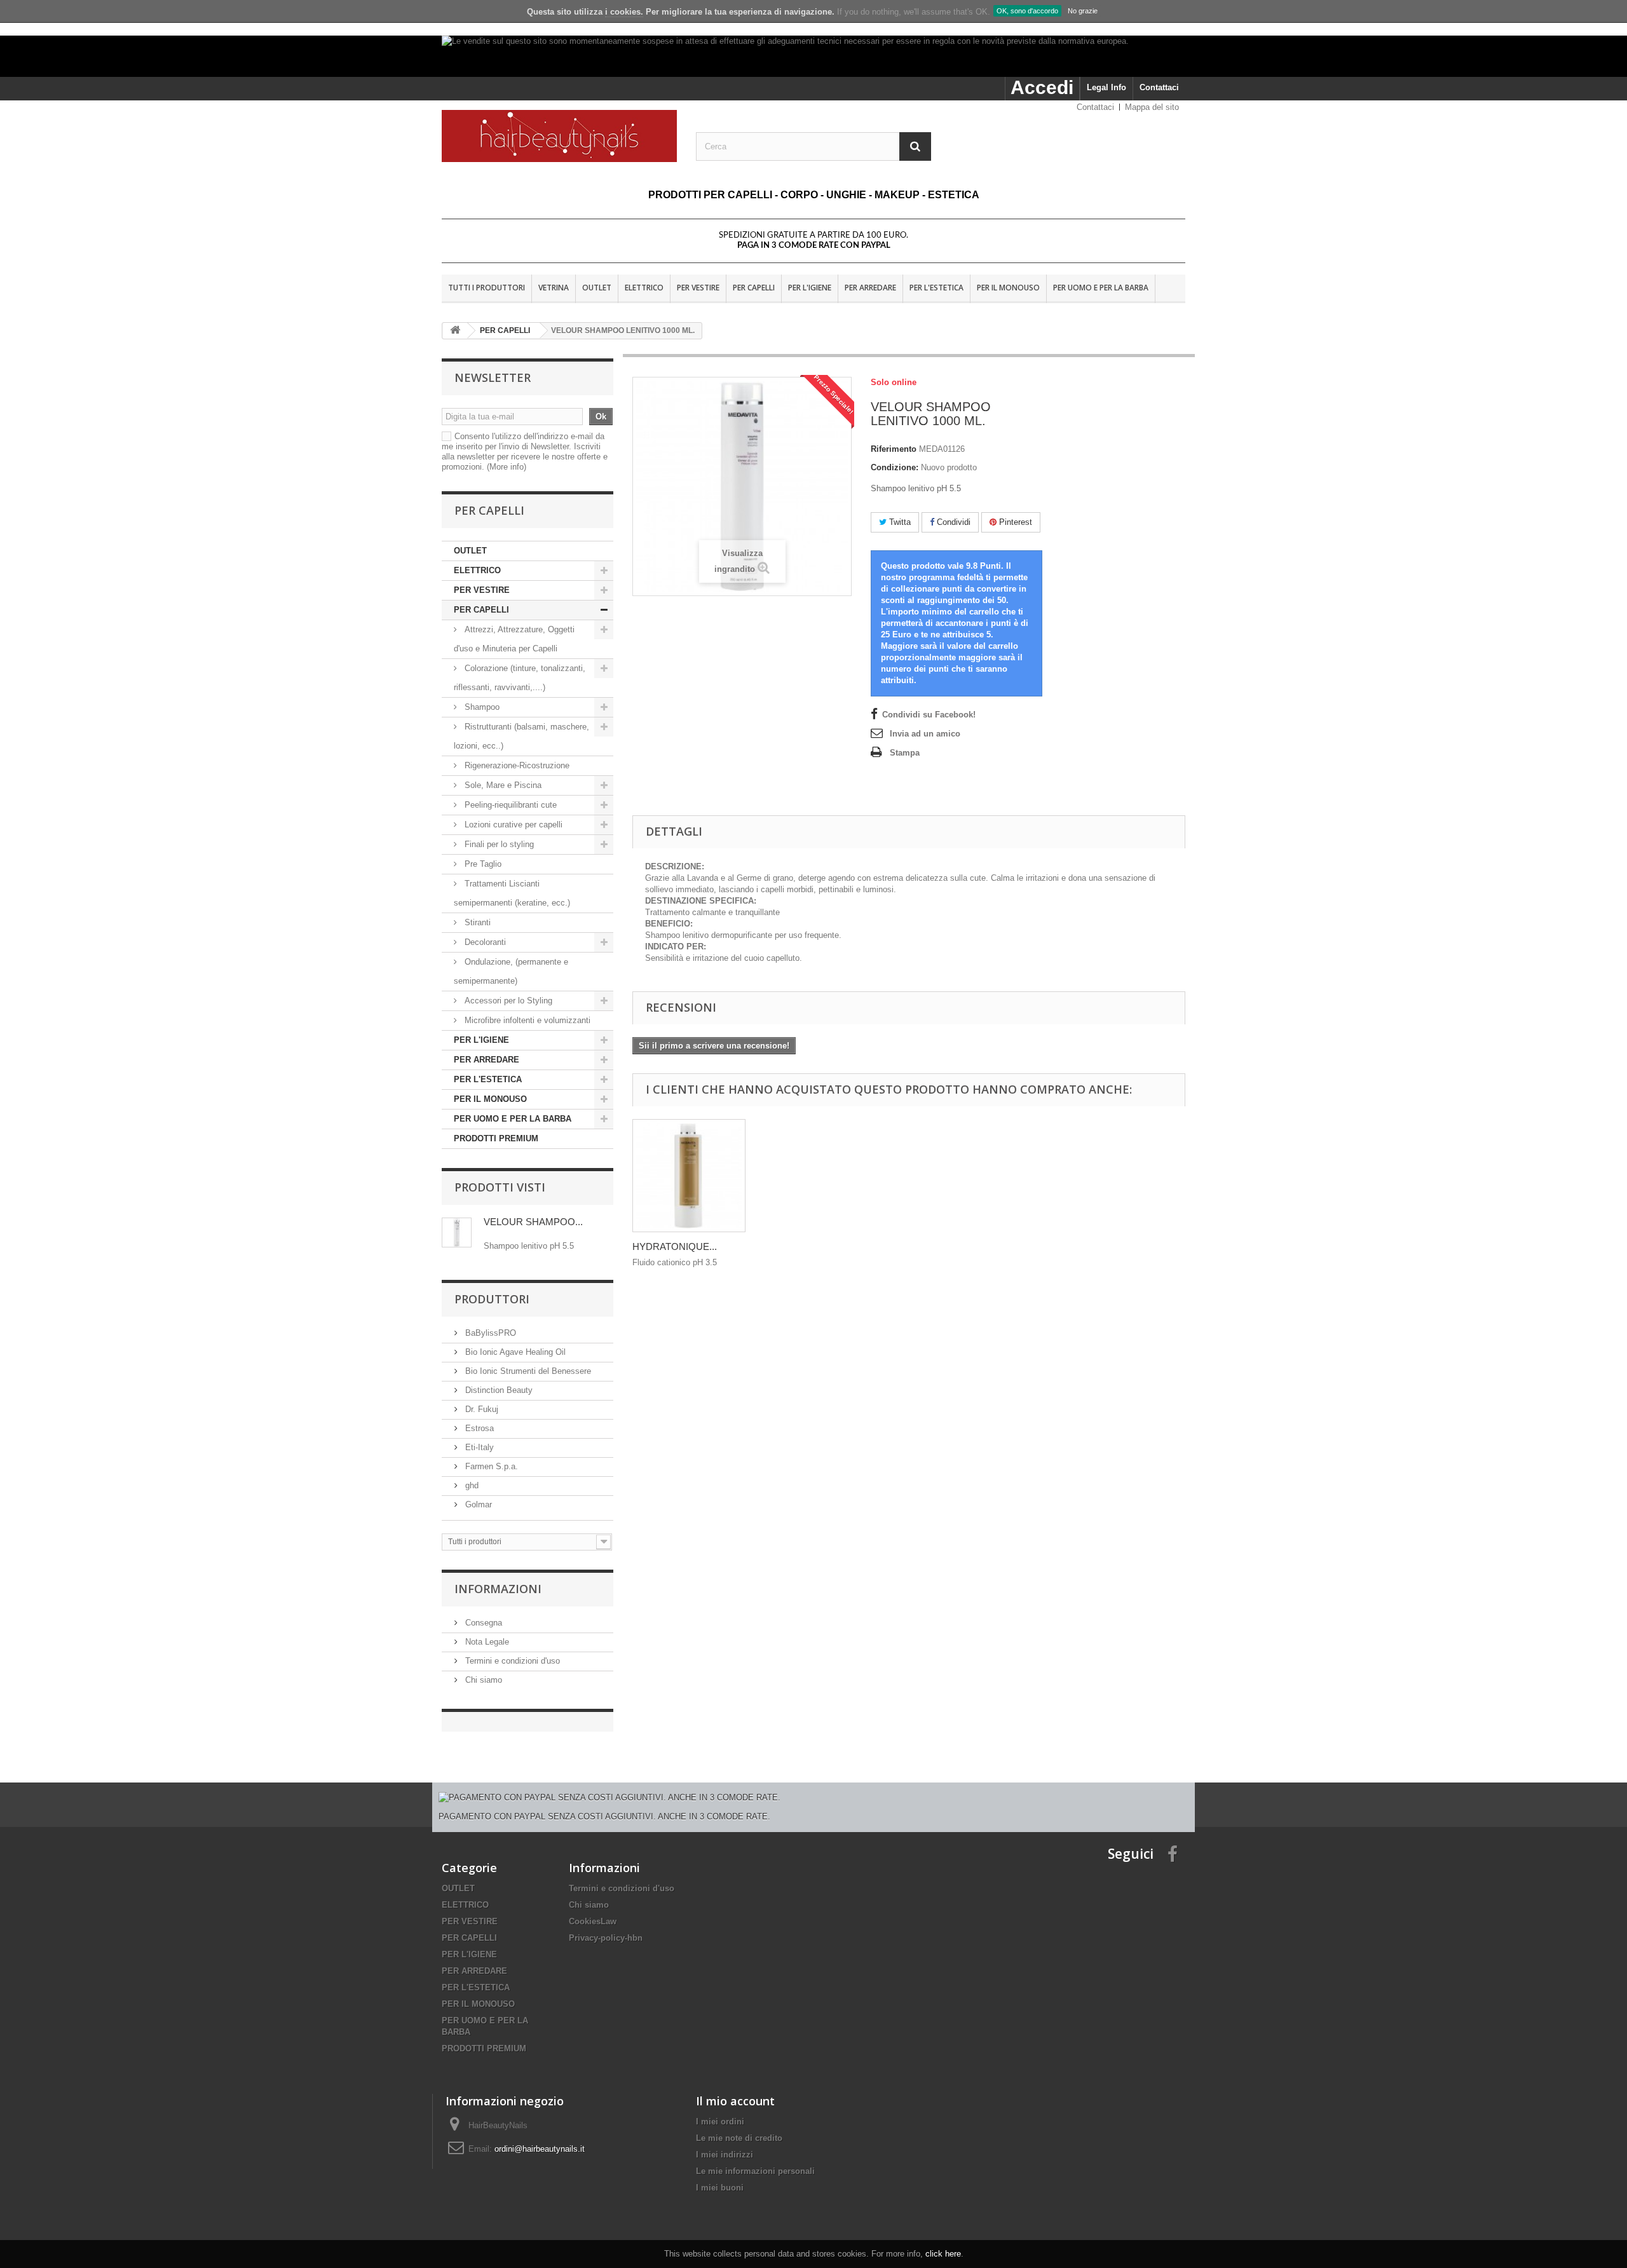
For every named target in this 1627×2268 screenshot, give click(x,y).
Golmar (477, 1504)
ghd (471, 1485)
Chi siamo (482, 1680)
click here (943, 2254)
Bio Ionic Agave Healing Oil (514, 1352)
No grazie (1083, 11)
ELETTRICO (644, 288)
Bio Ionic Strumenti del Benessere (527, 1371)
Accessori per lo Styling (508, 1001)
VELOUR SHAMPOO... (533, 1222)
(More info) (507, 467)
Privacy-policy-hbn (606, 1938)
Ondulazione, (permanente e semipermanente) (511, 971)
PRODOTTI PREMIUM (496, 1138)
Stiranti (476, 922)
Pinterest (1014, 522)
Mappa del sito (1152, 107)
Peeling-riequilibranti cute (509, 805)
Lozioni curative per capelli (514, 825)
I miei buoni (720, 2188)
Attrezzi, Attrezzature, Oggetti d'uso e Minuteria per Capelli (514, 639)
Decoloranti (485, 942)
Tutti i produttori (487, 288)
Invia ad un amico (925, 734)
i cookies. (624, 12)
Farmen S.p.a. (490, 1466)
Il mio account (735, 2101)
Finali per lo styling (499, 844)
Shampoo (482, 707)
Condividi (952, 522)
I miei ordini (720, 2122)
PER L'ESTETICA (936, 288)
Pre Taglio (482, 864)
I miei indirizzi (725, 2155)
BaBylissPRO (489, 1333)
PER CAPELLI (754, 288)
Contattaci (1159, 87)
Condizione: (895, 467)
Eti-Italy (478, 1447)
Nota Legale (486, 1642)
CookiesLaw (593, 1921)
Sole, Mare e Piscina (502, 785)
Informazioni (498, 1589)
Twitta (899, 522)
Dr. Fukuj (480, 1409)
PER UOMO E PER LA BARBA (1101, 288)
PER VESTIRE (698, 288)
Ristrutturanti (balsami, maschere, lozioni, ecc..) (521, 736)
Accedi (1042, 87)
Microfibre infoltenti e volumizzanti (526, 1020)
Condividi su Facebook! (929, 715)
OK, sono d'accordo (1027, 11)
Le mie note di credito (739, 2138)
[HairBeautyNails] (559, 136)
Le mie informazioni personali (755, 2171)
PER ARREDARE (870, 288)
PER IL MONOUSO (1008, 288)
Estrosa (478, 1428)
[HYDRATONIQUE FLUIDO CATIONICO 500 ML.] (689, 1176)
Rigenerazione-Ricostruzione (516, 765)
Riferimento (894, 449)
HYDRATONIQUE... (675, 1246)
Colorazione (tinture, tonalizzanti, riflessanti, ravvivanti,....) (520, 678)
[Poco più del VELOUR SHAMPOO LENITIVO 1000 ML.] (457, 1232)
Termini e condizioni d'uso (511, 1661)
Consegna (482, 1623)
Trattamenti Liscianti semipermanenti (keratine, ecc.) (512, 893)
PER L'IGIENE (810, 288)
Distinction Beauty (498, 1390)
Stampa (905, 753)
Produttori (492, 1299)
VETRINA (554, 288)
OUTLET (597, 288)
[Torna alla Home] (455, 331)
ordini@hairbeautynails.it (540, 2149)
